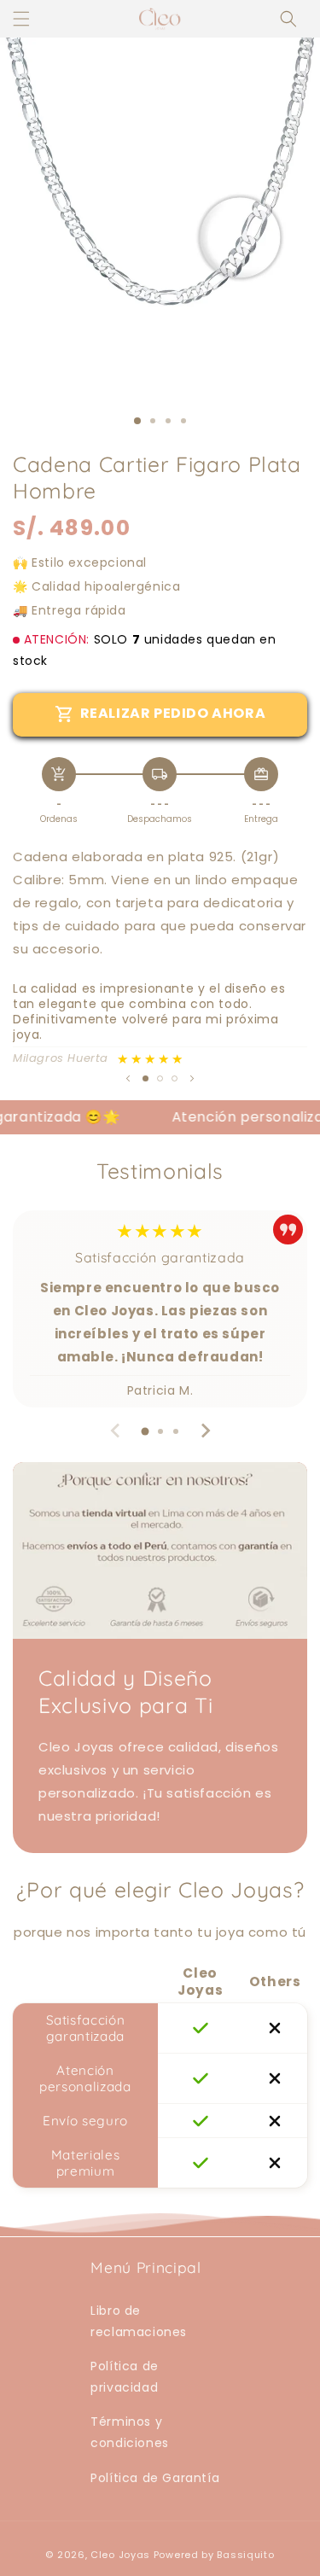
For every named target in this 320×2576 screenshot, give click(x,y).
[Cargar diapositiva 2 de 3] (160, 1078)
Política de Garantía (155, 2478)
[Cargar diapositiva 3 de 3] (175, 1078)
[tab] (145, 1431)
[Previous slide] (116, 1431)
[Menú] (21, 19)
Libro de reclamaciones (139, 2321)
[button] (288, 19)
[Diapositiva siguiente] (192, 1078)
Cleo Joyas (122, 2555)
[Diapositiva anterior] (128, 1078)
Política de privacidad (125, 2377)
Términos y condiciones (130, 2432)
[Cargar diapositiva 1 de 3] (137, 421)
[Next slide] (205, 1431)
